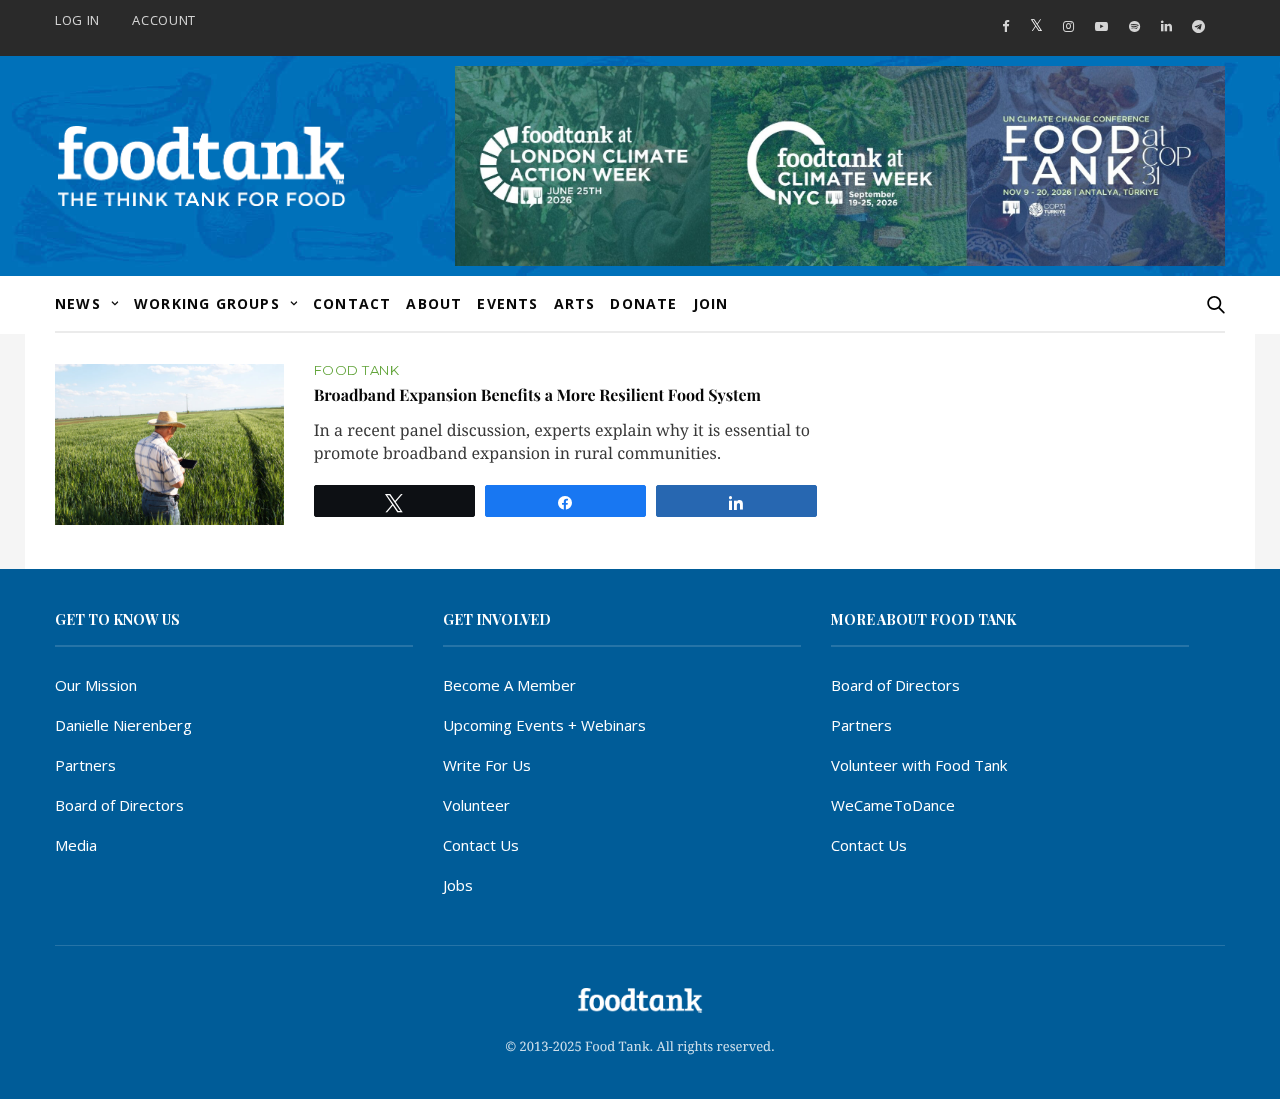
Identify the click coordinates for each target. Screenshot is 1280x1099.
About (434, 303)
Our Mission (96, 685)
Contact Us (481, 845)
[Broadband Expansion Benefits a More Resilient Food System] (169, 444)
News (78, 303)
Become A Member (509, 685)
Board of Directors (119, 805)
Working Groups (207, 303)
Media (76, 845)
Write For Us (487, 765)
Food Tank (357, 370)
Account (164, 20)
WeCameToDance (893, 805)
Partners (85, 765)
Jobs (458, 885)
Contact (352, 303)
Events (507, 303)
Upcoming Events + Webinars (544, 725)
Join (711, 303)
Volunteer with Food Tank (919, 765)
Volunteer (476, 805)
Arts (575, 303)
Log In (77, 20)
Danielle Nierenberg (123, 725)
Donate (643, 303)
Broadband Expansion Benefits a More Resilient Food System (537, 395)
